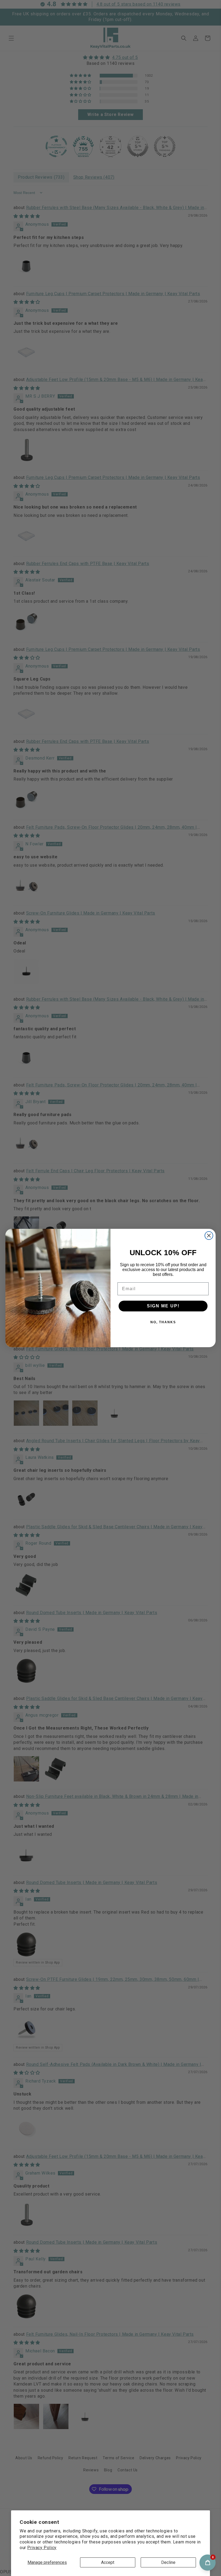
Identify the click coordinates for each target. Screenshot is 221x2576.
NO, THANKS (163, 1322)
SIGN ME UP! (163, 1306)
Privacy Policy (42, 2548)
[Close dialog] (209, 1236)
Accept (108, 2562)
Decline (168, 2562)
